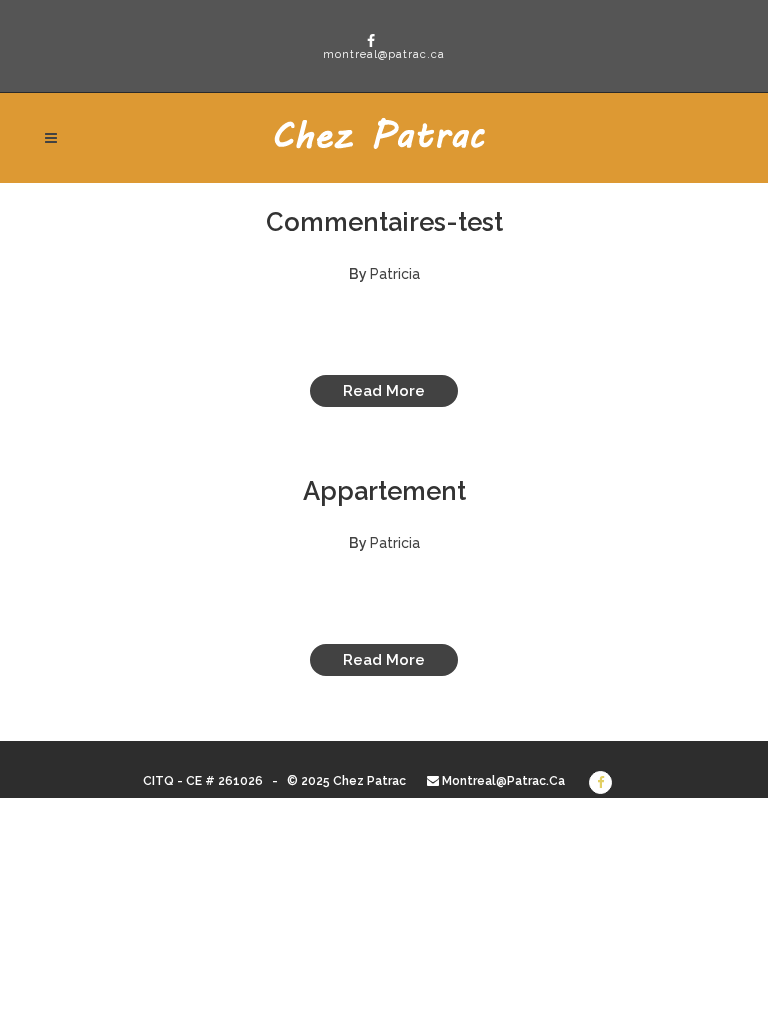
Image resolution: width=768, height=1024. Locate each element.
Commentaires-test (384, 222)
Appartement (384, 491)
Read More (384, 391)
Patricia (395, 274)
